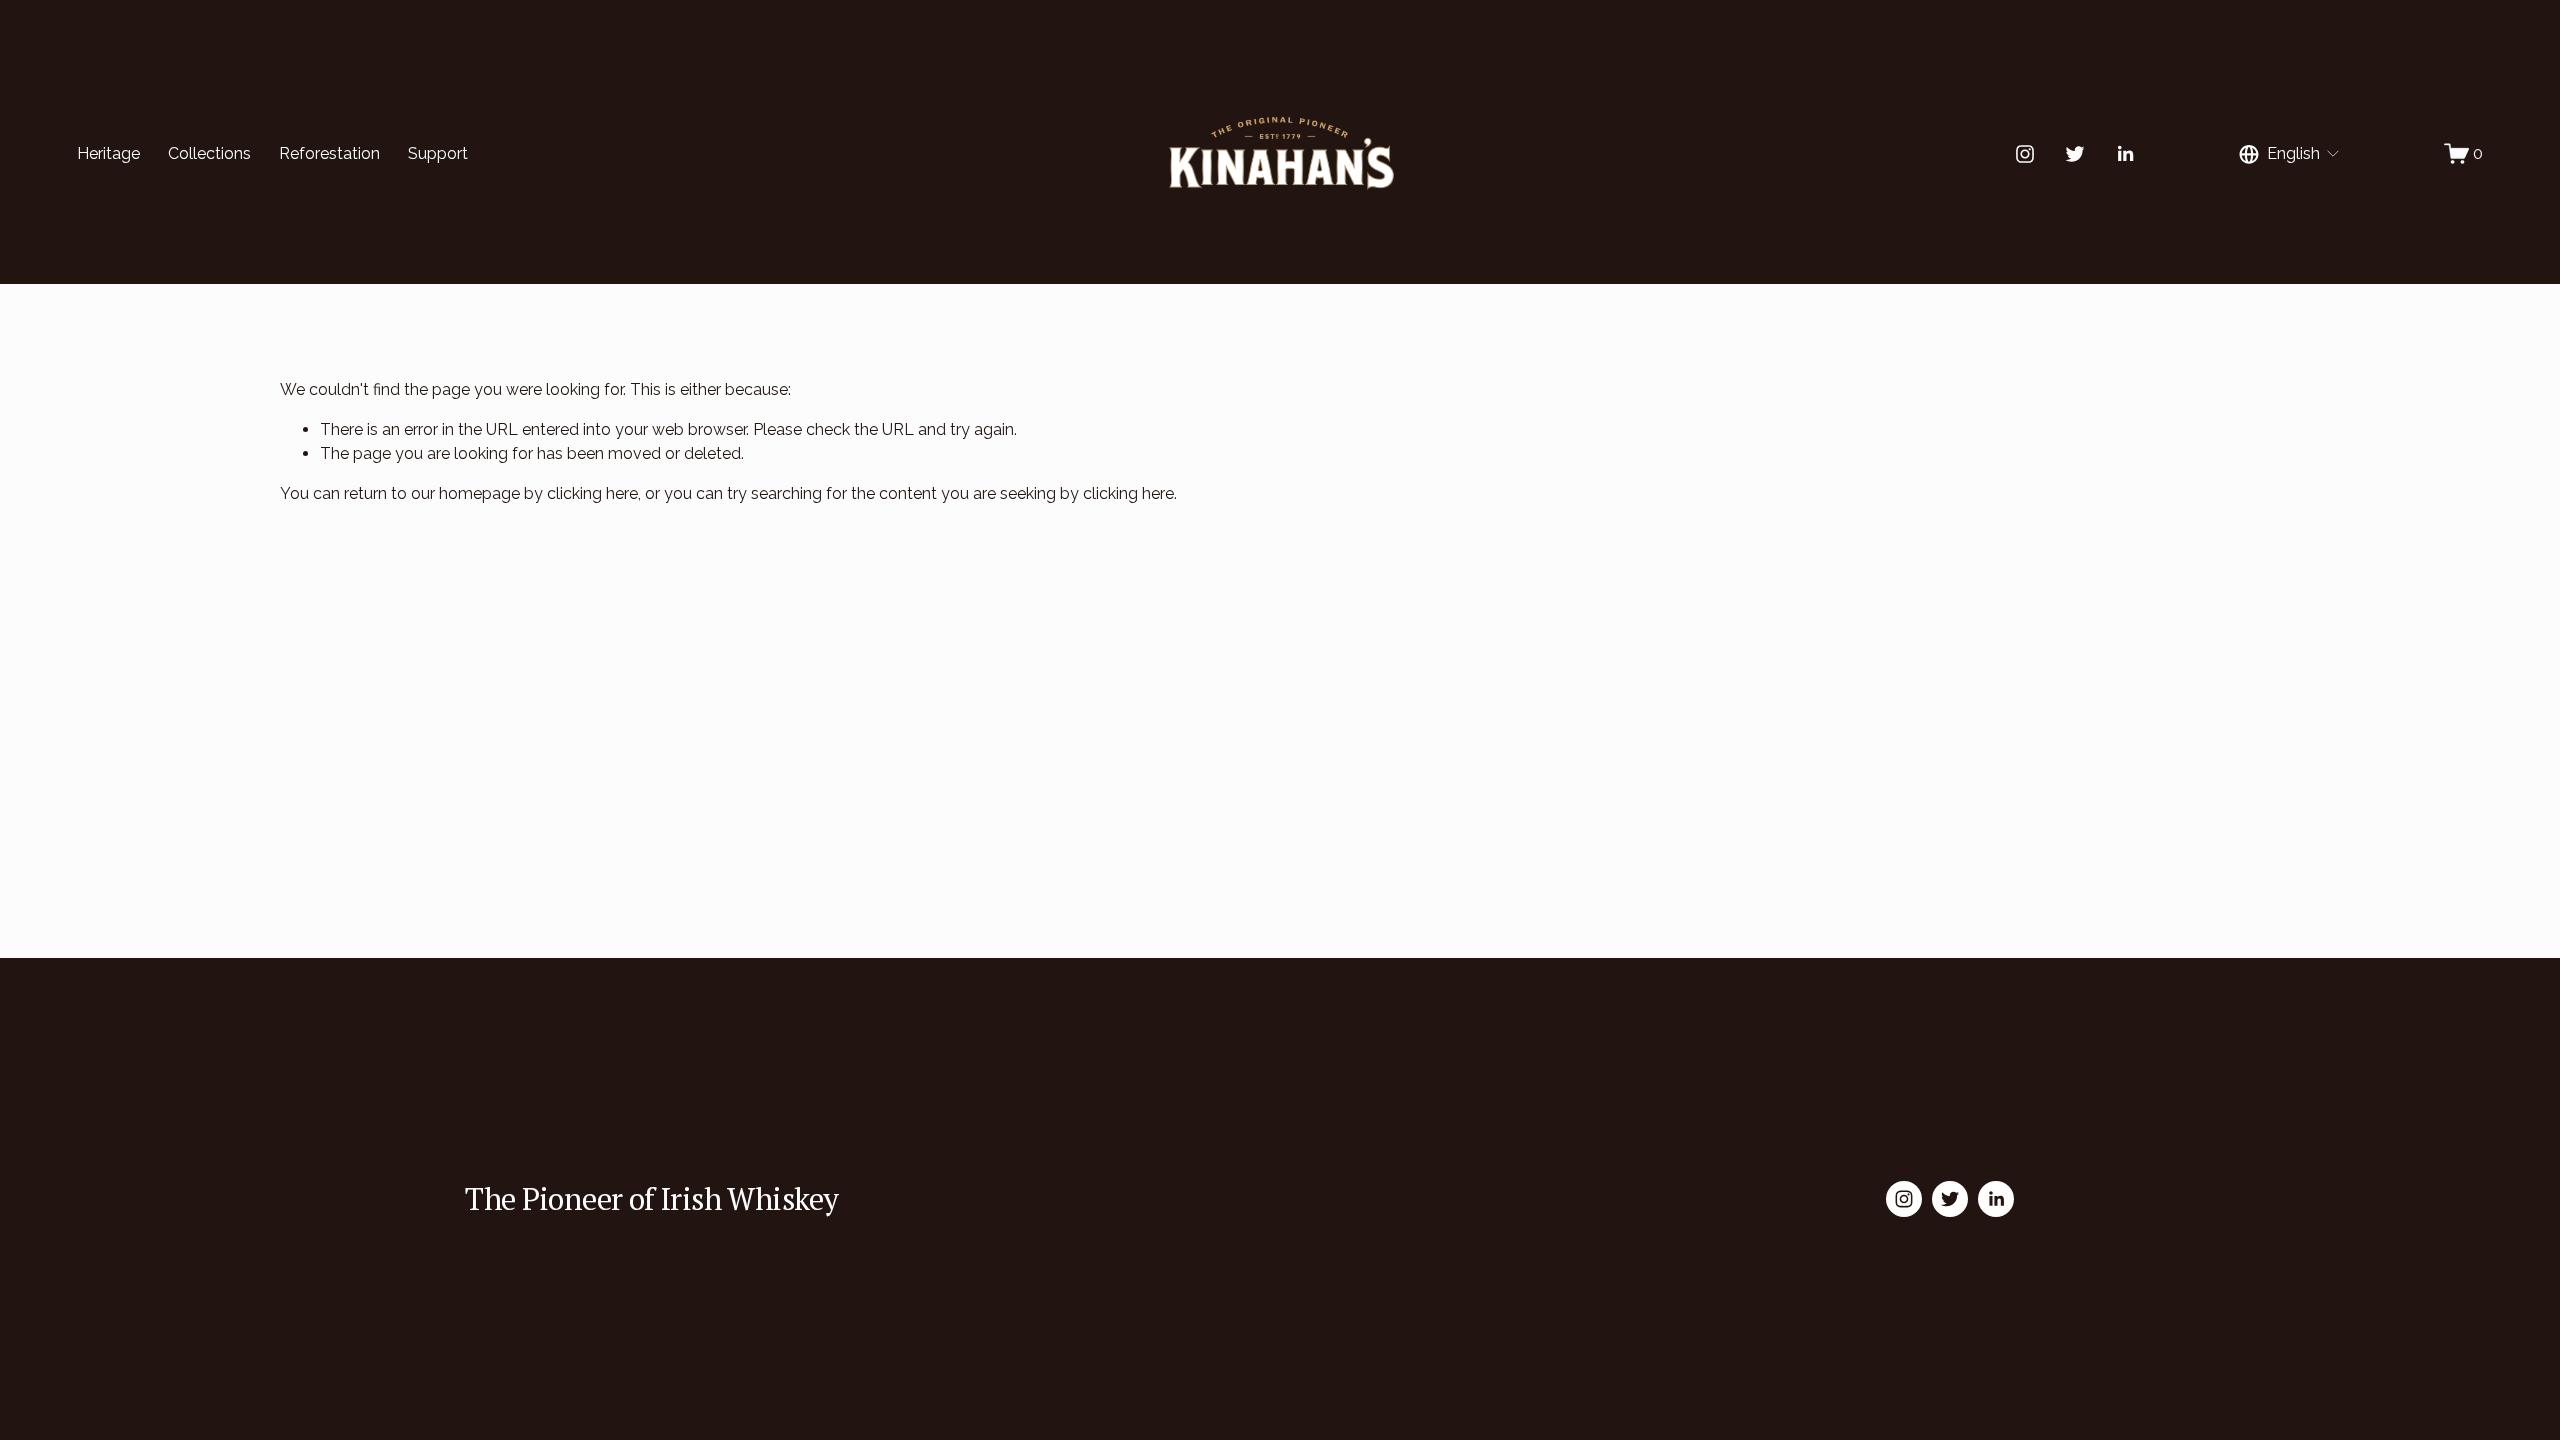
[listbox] (2290, 153)
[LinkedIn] (2125, 154)
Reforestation (329, 153)
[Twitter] (2075, 154)
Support (438, 153)
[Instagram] (2025, 154)
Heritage (108, 153)
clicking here (592, 493)
